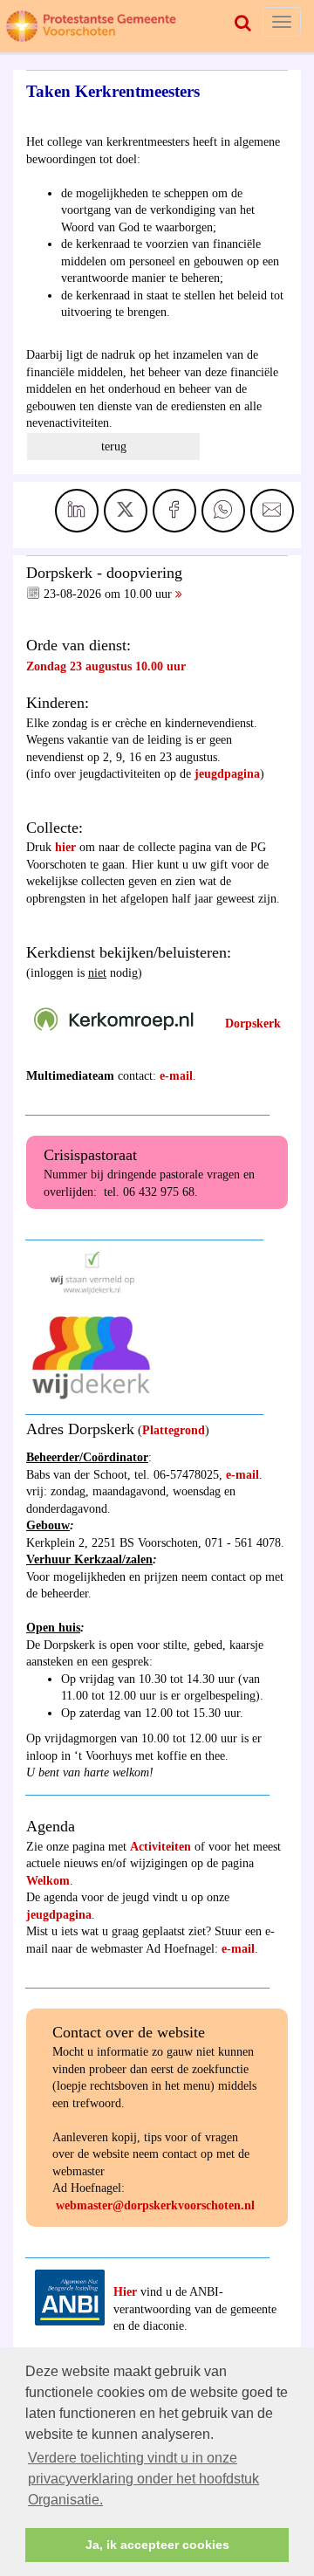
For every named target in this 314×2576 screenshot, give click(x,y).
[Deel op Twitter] (126, 511)
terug (114, 447)
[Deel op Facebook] (174, 511)
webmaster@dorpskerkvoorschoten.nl (155, 2205)
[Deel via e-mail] (272, 511)
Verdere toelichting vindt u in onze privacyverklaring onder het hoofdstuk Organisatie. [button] (143, 2479)
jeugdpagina (227, 774)
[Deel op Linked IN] (77, 511)
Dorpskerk (253, 1024)
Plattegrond (174, 1430)
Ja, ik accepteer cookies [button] (157, 2545)
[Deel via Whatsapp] (223, 511)
